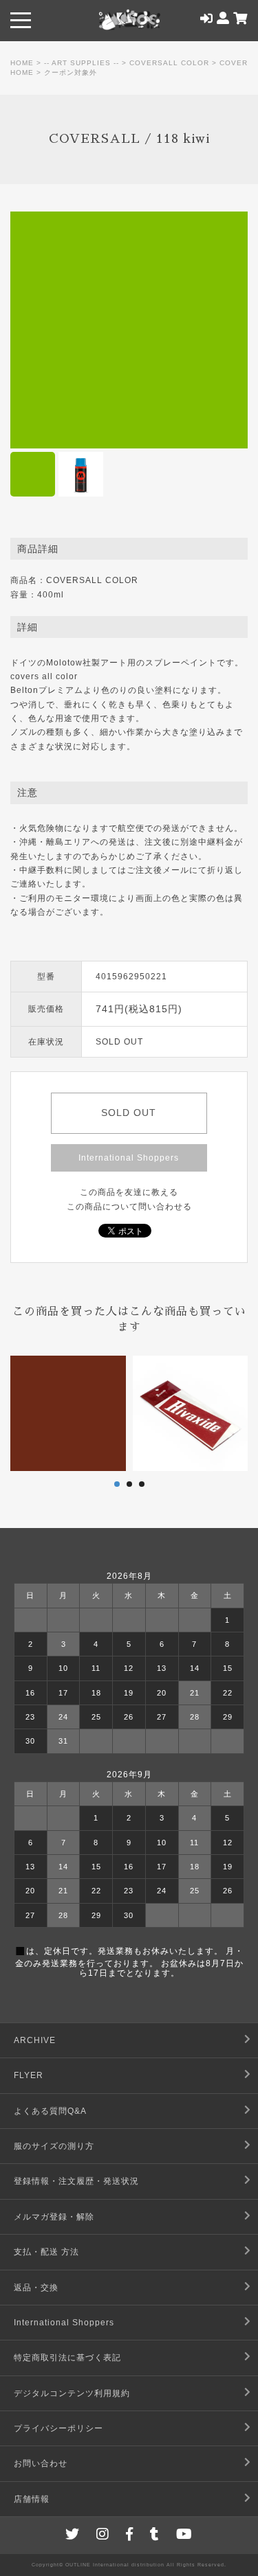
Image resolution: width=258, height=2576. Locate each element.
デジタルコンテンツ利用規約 (72, 2393)
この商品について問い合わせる (129, 1207)
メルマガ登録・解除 (54, 2217)
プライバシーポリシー (58, 2428)
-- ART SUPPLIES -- (82, 63)
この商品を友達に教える (129, 1192)
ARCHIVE (35, 2040)
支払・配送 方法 (46, 2252)
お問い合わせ (41, 2463)
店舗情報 (32, 2499)
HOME (22, 63)
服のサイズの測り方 (54, 2146)
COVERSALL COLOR (169, 63)
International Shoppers (129, 1158)
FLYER (29, 2075)
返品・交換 (36, 2288)
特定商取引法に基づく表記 (67, 2358)
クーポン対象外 (71, 72)
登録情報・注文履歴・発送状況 (76, 2181)
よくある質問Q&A (50, 2111)
